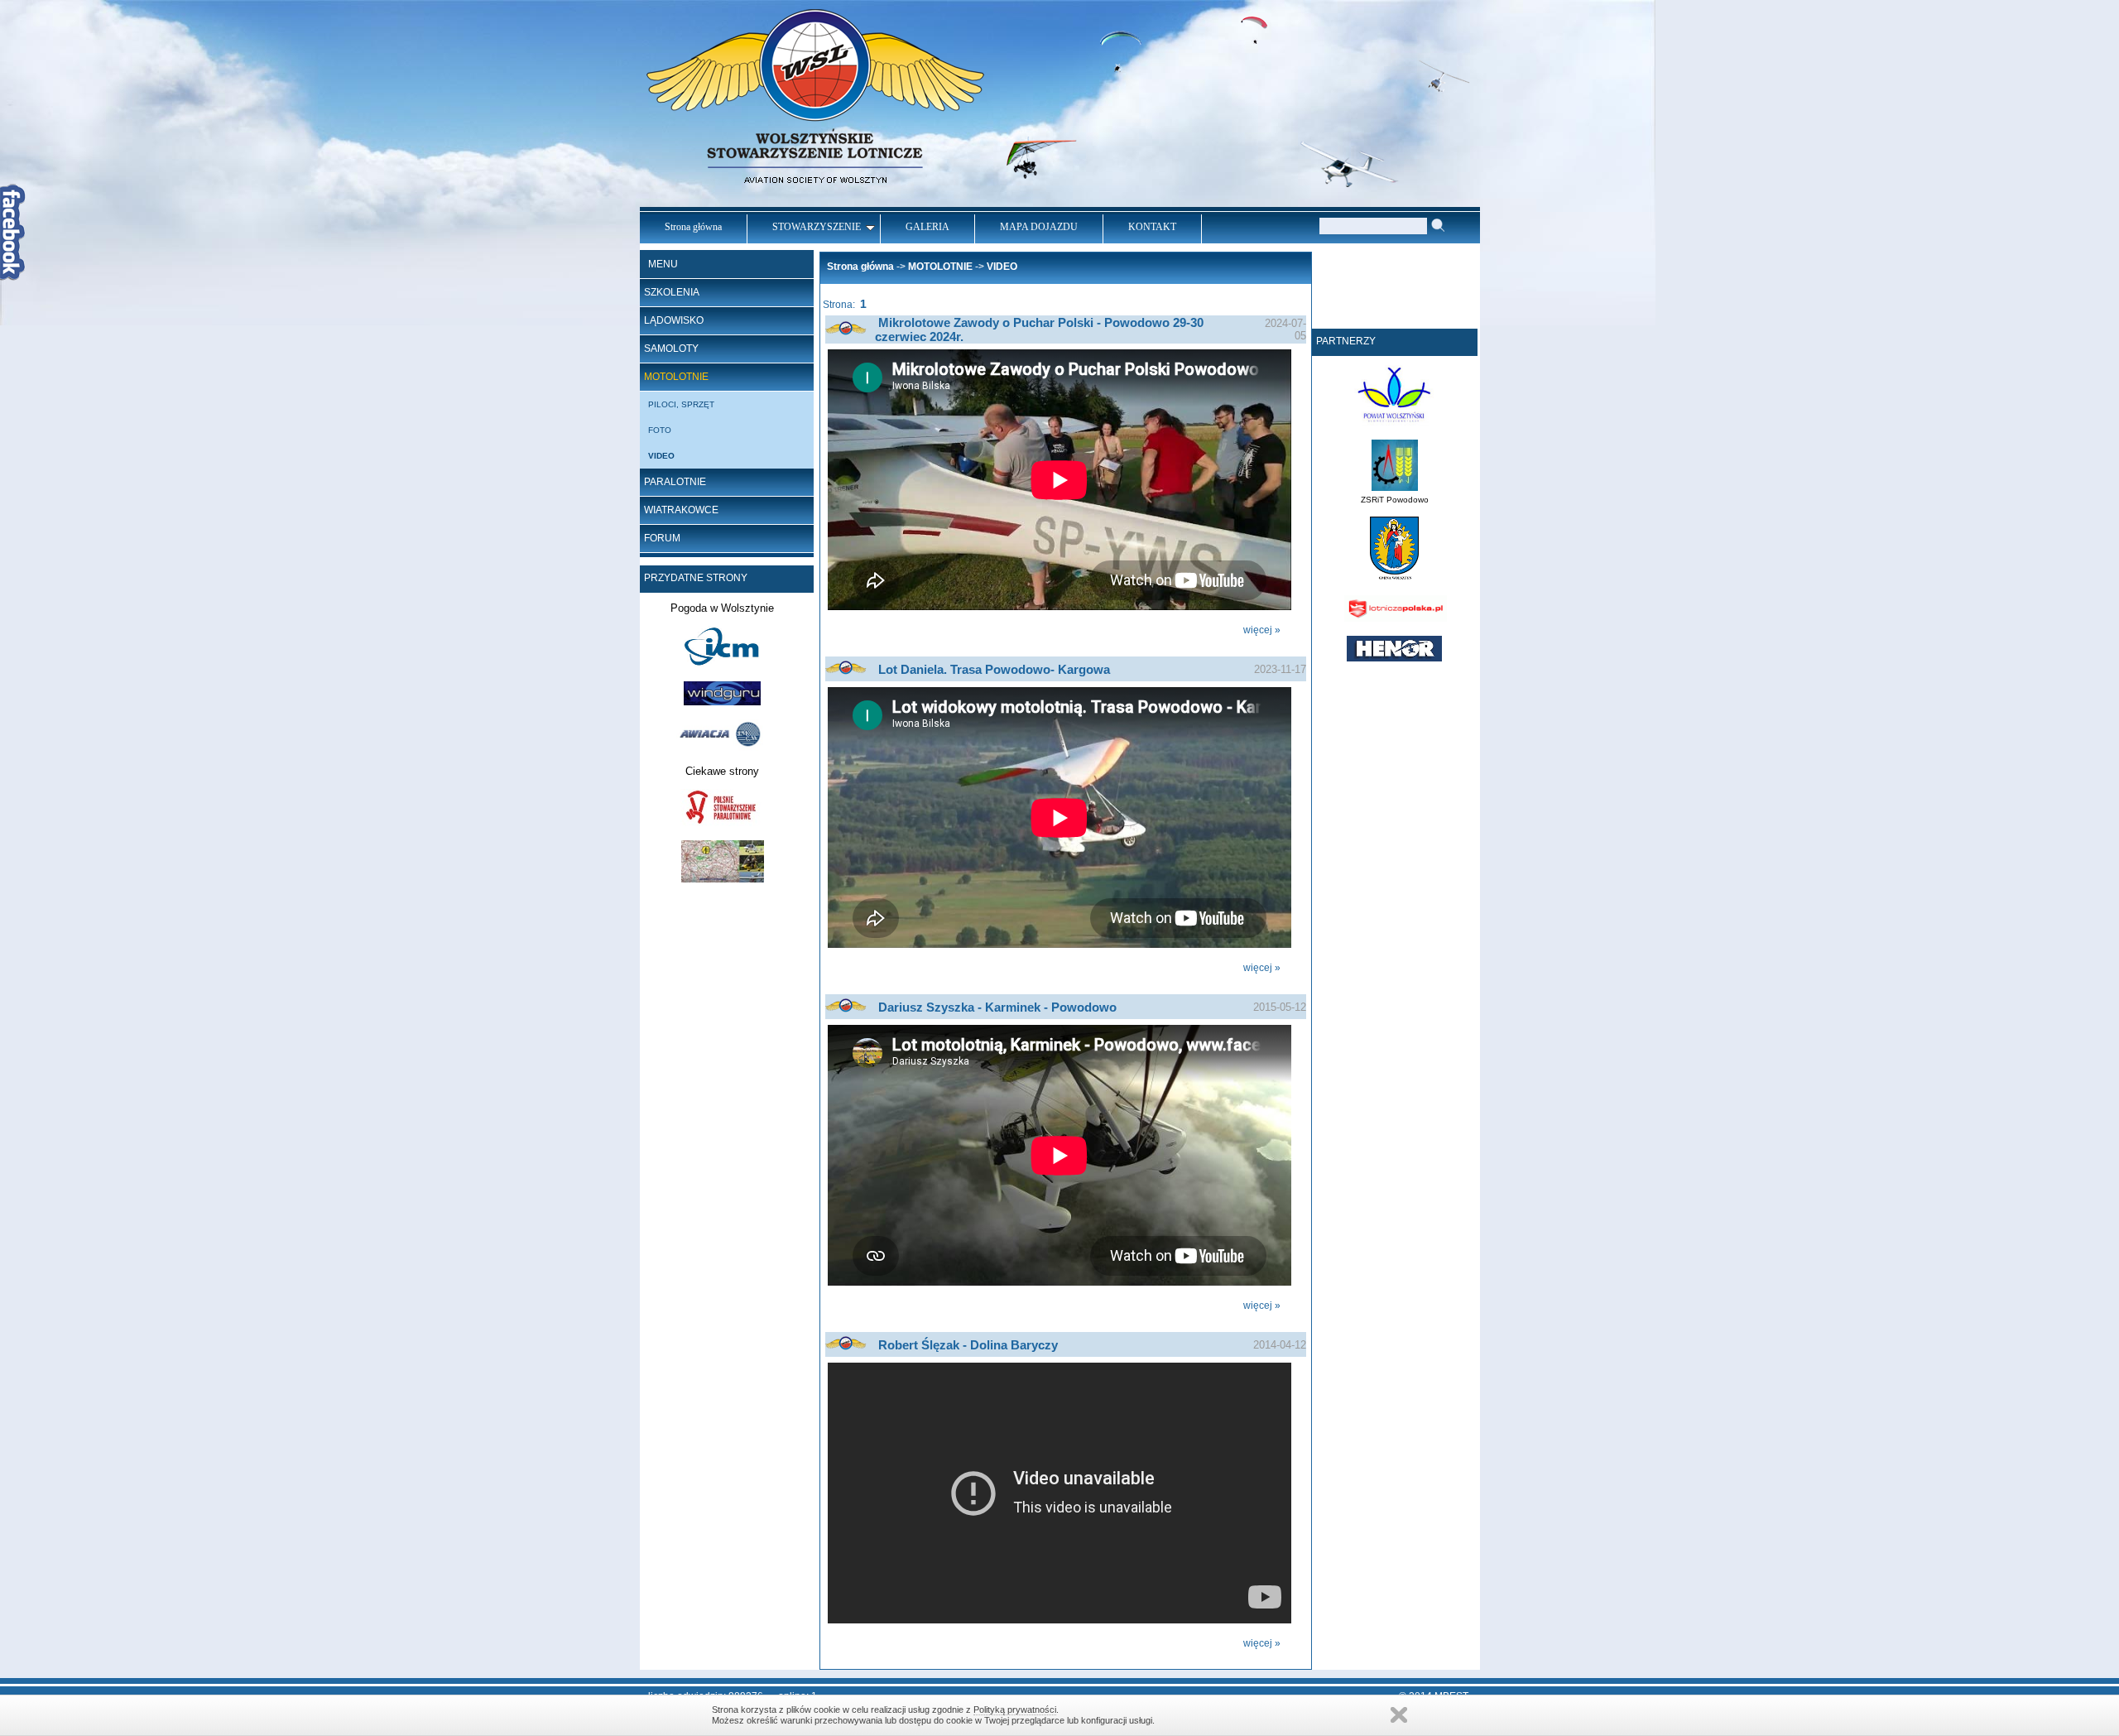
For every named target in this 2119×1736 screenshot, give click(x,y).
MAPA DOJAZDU (1039, 227)
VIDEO (661, 456)
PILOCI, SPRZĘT (681, 404)
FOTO (660, 430)
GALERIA (927, 227)
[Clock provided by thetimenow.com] (1395, 314)
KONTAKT (1152, 227)
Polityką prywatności (1015, 1710)
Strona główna (693, 227)
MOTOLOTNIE (676, 377)
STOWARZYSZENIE (817, 227)
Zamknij (1399, 1715)
